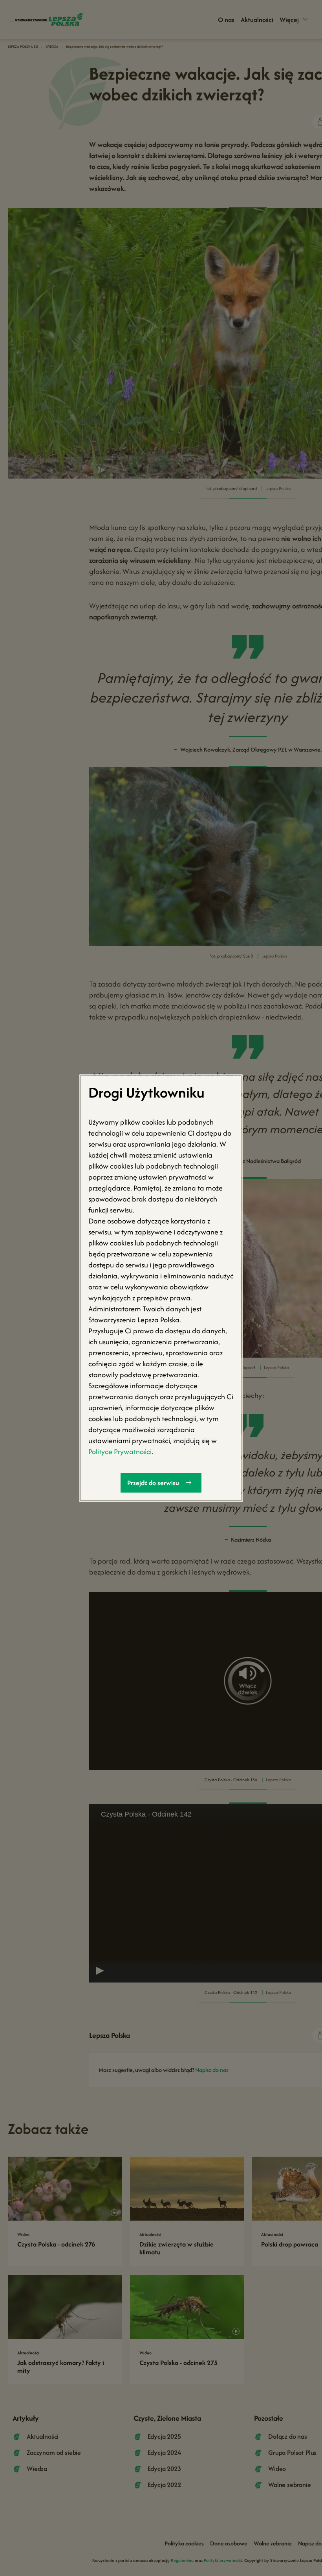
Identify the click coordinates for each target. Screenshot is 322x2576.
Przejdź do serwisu (153, 1482)
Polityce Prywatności (120, 1451)
